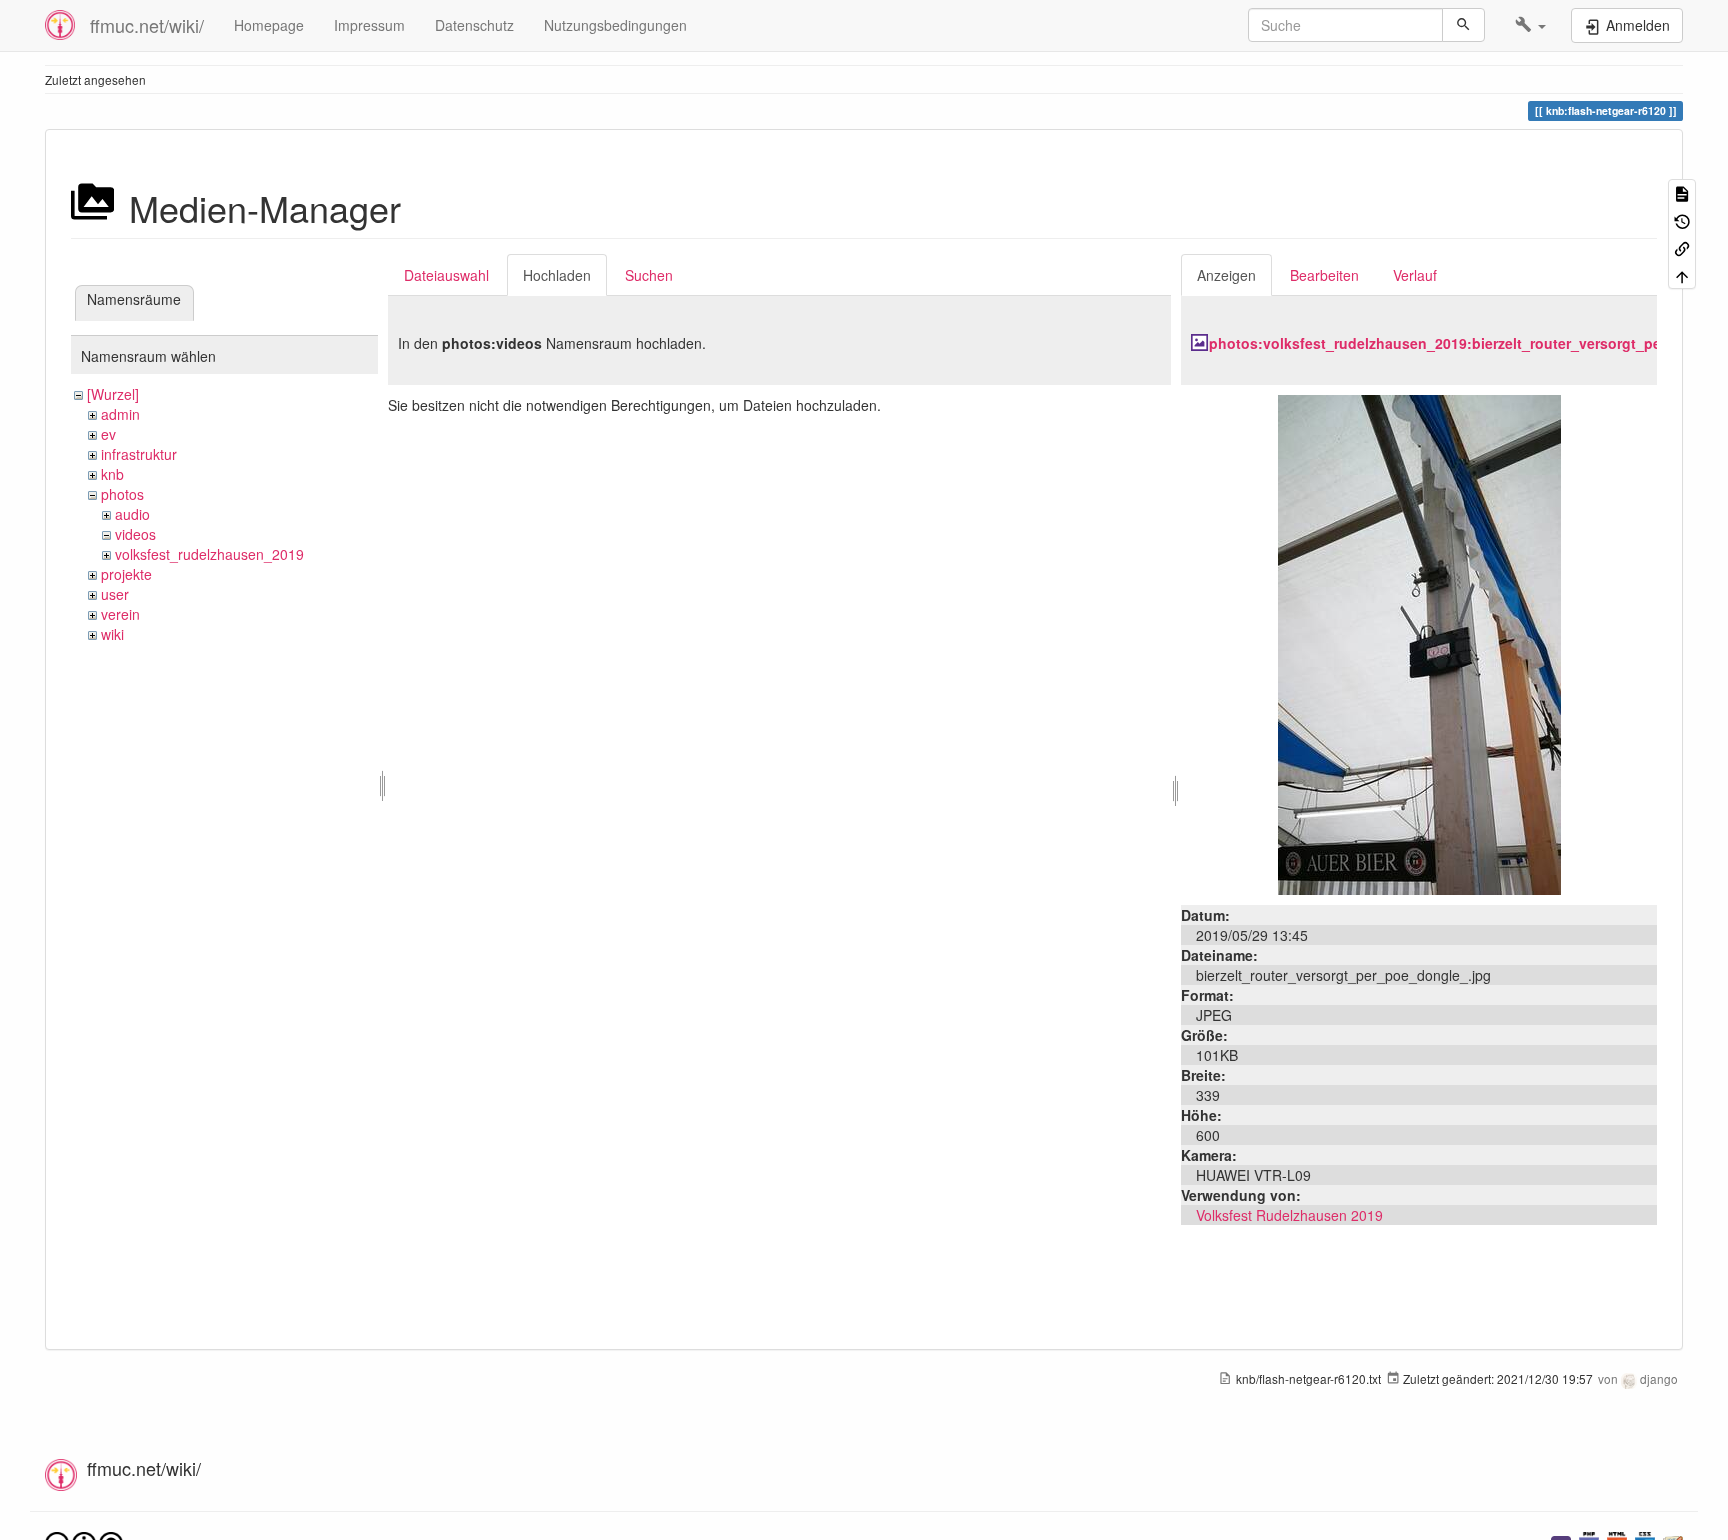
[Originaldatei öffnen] (1419, 643)
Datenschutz (474, 25)
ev (108, 434)
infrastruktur (139, 454)
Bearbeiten (1324, 275)
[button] (1530, 25)
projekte (126, 574)
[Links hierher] (1682, 247)
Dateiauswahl (446, 275)
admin (120, 414)
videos (135, 534)
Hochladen (557, 275)
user (115, 594)
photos (122, 494)
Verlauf (1415, 275)
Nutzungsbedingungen (615, 25)
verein (120, 614)
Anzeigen (1226, 275)
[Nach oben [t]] (1682, 274)
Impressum (369, 25)
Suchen (649, 275)
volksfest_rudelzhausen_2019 (209, 554)
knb (112, 474)
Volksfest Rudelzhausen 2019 (1289, 1215)
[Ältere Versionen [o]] (1682, 219)
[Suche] (1463, 25)
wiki (112, 634)
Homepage (269, 25)
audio (132, 514)
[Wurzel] (113, 394)
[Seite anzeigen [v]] (1682, 192)
